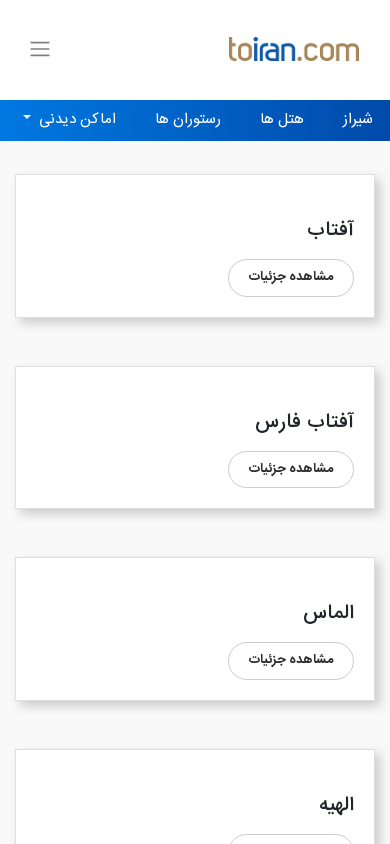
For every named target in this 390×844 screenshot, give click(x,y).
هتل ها (282, 119)
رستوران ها (188, 119)
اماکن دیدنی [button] (75, 119)
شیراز (358, 119)
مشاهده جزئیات (291, 277)
